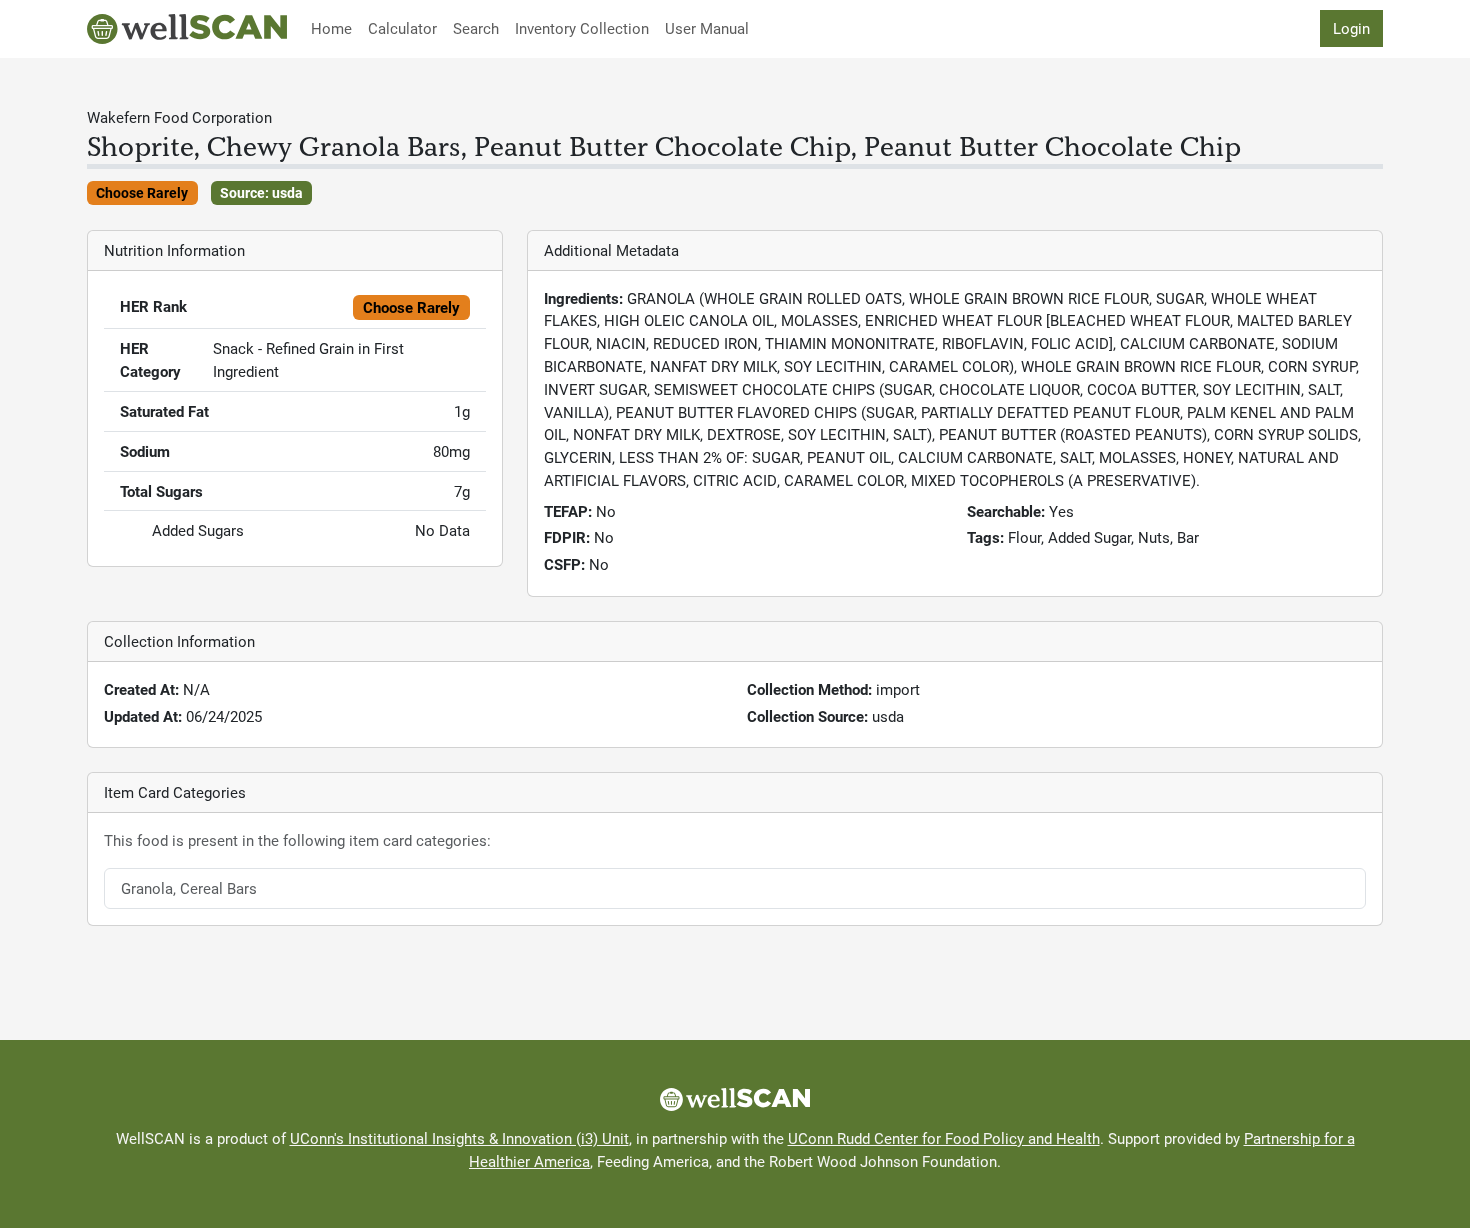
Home (331, 28)
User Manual (707, 28)
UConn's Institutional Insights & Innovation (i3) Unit (459, 1138)
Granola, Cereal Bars (189, 888)
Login (1351, 28)
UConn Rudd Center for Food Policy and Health (944, 1138)
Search (476, 28)
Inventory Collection (582, 28)
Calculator (402, 28)
